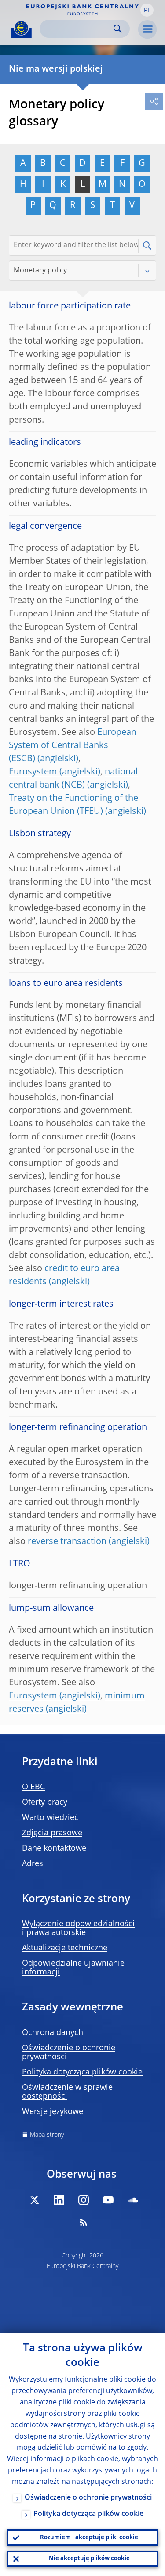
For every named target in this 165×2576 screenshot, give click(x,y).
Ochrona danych (53, 2033)
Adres (33, 1864)
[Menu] (147, 29)
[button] (147, 10)
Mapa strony (47, 2135)
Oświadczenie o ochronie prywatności (88, 2498)
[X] (34, 2200)
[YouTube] (108, 2200)
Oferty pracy (45, 1802)
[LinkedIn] (59, 2200)
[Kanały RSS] (84, 2222)
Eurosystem (33, 772)
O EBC (33, 1787)
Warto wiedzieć (50, 1818)
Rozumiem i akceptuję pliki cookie (89, 2538)
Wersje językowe (53, 2112)
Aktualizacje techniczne (65, 1948)
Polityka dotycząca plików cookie (82, 2072)
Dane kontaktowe (54, 1849)
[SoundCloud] (133, 2200)
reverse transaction (67, 1542)
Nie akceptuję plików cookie (89, 2559)
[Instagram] (84, 2200)
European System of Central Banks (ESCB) (73, 746)
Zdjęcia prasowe (52, 1833)
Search (118, 29)
